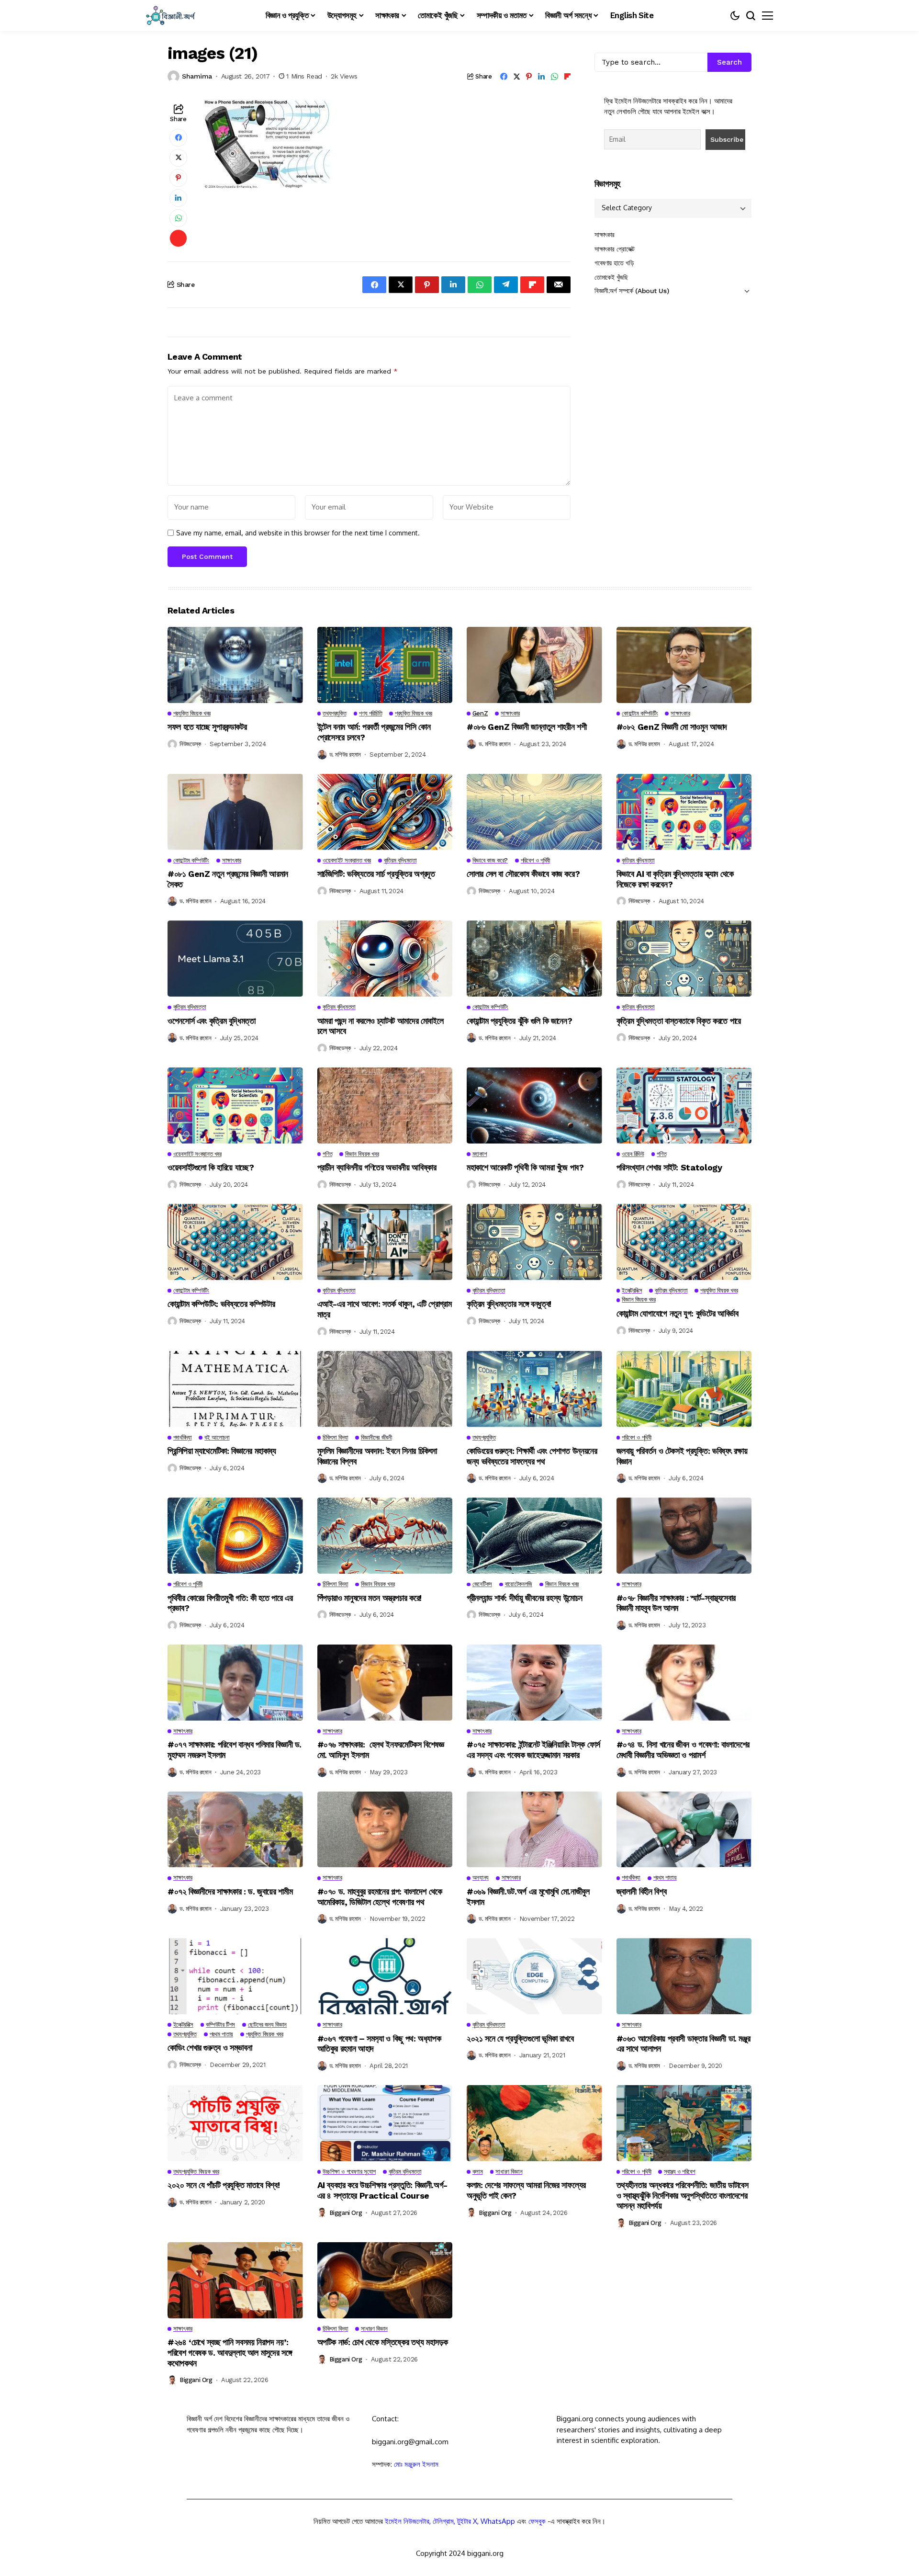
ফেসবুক (537, 2521)
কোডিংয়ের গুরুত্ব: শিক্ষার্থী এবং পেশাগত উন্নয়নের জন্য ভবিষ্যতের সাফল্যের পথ (532, 1456)
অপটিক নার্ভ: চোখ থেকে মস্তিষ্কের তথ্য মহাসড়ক (383, 2342)
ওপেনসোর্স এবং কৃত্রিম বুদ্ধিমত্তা (212, 1021)
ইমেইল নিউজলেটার (407, 2521)
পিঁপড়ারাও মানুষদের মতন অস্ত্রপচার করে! (370, 1598)
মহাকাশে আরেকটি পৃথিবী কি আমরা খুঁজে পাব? (525, 1167)
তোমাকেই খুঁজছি (611, 277)
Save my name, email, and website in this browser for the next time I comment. (298, 533)
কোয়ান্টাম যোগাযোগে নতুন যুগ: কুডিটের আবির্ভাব (678, 1313)
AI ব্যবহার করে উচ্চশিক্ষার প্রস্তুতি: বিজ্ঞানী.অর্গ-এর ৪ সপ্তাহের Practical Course (382, 2190)
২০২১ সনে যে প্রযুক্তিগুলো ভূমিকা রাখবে (520, 2038)
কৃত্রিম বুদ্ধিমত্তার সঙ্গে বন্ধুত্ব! (509, 1304)
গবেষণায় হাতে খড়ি (614, 263)
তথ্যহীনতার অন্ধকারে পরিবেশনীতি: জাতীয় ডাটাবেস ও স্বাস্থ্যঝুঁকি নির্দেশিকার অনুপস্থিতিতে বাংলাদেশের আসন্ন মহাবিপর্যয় (683, 2195)
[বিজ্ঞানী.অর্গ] (170, 16)
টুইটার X (467, 2521)
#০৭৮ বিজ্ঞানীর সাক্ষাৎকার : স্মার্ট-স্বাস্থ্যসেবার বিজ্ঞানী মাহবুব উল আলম (676, 1603)
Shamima (197, 76)
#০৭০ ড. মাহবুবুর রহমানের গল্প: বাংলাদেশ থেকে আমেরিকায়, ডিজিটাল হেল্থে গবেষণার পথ (380, 1897)
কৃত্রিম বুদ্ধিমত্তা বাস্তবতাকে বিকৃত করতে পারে (679, 1021)
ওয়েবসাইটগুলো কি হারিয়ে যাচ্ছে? (211, 1167)
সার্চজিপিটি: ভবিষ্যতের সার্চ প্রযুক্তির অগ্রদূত (376, 874)
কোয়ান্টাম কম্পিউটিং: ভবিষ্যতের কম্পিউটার (221, 1304)
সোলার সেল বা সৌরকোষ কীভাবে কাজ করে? (523, 874)
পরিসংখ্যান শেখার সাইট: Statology (669, 1167)
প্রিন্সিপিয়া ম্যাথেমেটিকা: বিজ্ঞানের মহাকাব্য (222, 1451)
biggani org (346, 2213)
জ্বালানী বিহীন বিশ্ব (642, 1891)
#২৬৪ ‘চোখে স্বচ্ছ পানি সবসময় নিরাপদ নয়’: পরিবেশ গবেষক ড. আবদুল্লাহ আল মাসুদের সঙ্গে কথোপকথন (230, 2352)
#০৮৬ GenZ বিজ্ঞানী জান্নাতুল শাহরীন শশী (527, 727)
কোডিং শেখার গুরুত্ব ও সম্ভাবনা (210, 2048)
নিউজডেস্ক (190, 744)
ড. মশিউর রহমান (345, 755)
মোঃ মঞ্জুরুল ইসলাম (416, 2464)
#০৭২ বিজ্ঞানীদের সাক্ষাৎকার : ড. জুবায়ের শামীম (231, 1891)
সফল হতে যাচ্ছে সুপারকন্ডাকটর (207, 727)
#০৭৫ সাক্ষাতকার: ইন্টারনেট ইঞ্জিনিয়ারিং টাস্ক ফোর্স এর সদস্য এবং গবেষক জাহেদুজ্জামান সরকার (533, 1750)
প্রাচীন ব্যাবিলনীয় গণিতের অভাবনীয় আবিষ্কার (377, 1167)
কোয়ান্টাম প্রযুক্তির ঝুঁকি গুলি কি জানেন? (519, 1021)
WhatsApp (498, 2521)
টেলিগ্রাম (443, 2521)
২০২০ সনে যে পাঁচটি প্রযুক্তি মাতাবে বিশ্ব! (224, 2185)
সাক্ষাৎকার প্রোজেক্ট (615, 249)
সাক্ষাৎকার (605, 235)
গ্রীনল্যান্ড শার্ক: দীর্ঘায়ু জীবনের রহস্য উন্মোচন (524, 1598)
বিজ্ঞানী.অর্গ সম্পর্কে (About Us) (632, 291)
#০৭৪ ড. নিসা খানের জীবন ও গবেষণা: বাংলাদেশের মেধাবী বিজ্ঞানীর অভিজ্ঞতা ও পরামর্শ (683, 1750)
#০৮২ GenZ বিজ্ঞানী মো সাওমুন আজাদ (672, 727)
